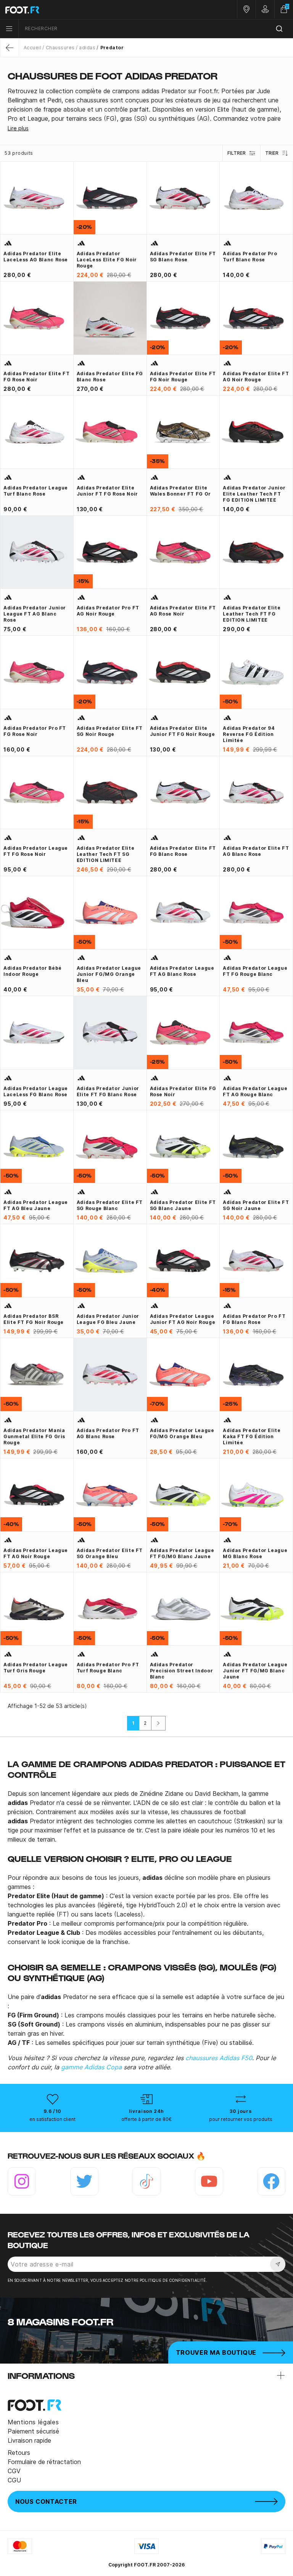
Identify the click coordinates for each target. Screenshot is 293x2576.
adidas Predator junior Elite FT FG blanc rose (108, 1091)
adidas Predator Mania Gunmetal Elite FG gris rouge (34, 1436)
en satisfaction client (52, 2119)
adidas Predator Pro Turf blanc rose (250, 257)
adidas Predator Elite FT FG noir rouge (183, 377)
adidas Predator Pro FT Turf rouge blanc (108, 1668)
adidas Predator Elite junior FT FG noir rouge (183, 731)
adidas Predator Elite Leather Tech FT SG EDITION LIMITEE (105, 854)
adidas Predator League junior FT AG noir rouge (183, 1319)
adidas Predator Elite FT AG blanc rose (256, 851)
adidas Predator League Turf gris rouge (36, 1668)
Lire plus (18, 128)
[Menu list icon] (9, 29)
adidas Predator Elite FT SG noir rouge (110, 731)
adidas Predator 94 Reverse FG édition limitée (249, 734)
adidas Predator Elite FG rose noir (183, 1091)
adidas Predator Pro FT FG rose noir (35, 731)
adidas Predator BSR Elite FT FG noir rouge (34, 1319)
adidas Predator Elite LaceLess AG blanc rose (36, 257)
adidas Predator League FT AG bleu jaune (36, 1205)
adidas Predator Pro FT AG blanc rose (108, 1433)
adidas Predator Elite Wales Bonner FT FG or (180, 491)
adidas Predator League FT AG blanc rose (182, 971)
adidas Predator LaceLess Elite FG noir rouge (107, 260)
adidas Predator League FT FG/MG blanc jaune (182, 1553)
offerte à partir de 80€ (146, 2119)
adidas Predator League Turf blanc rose (36, 491)
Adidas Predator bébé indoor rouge (33, 971)
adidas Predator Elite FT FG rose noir (36, 377)
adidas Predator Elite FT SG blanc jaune (183, 1205)
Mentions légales (33, 2422)
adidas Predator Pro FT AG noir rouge (108, 611)
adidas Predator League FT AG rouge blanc (255, 1091)
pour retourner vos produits (241, 2119)
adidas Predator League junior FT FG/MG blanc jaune (255, 1671)
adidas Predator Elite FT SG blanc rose (183, 257)
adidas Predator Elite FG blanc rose (110, 377)
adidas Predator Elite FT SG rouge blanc (110, 1205)
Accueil (32, 48)
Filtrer (237, 153)
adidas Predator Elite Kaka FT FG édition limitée (252, 1436)
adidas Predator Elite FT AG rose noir (183, 611)
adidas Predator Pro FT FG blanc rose (254, 1319)
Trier (272, 153)
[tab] (146, 105)
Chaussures (60, 48)
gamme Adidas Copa (91, 2067)
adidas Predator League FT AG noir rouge (36, 1553)
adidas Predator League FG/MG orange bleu (182, 1433)
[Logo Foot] (73, 10)
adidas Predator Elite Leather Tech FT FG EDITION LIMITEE (252, 614)
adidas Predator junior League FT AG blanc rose (35, 614)
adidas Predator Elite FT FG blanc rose (183, 851)
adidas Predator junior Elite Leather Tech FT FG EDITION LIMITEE (254, 494)
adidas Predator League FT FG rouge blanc (255, 971)
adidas (87, 48)
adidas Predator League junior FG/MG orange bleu (109, 974)
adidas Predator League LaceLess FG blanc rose (36, 1091)
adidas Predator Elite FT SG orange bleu (110, 1553)
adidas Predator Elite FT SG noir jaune (256, 1205)
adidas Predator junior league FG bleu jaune (108, 1319)
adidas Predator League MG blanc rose (255, 1553)
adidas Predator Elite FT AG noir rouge (256, 377)
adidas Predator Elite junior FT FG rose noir (107, 491)
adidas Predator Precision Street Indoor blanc (182, 1671)
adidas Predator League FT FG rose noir (36, 851)
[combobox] (156, 29)
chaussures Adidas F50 (219, 2058)
